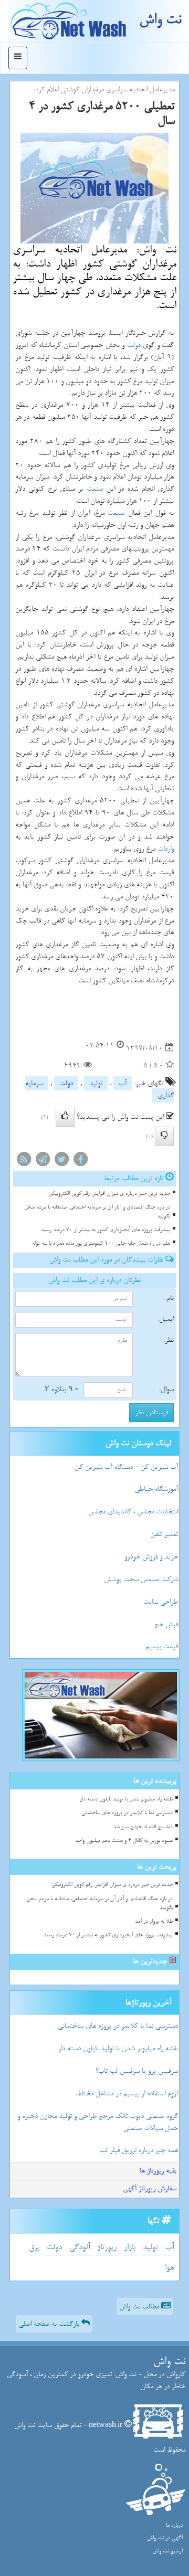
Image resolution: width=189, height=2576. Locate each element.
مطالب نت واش (140, 2307)
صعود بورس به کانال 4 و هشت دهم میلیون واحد (124, 1841)
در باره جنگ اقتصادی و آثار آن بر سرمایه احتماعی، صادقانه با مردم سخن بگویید (97, 1212)
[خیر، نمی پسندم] (164, 1136)
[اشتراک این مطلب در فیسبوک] (80, 1162)
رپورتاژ (107, 2247)
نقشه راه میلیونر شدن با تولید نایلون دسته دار (126, 1799)
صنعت (95, 489)
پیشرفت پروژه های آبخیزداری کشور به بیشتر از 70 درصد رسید (106, 1230)
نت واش (160, 20)
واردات (166, 849)
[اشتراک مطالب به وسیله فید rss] (24, 1162)
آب (123, 1083)
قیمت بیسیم (162, 1646)
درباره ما (174, 2525)
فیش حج (166, 1624)
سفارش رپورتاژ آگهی (150, 2188)
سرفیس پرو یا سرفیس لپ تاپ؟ (137, 2071)
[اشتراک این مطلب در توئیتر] (61, 1162)
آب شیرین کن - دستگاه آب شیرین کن (126, 1467)
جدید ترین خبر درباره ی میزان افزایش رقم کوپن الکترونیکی (109, 1194)
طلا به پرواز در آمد (154, 1921)
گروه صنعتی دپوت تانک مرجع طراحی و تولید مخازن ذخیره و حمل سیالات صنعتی (98, 2122)
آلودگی (80, 2247)
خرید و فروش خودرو (151, 1557)
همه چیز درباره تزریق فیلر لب (139, 2150)
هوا (169, 2268)
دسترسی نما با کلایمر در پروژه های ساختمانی (127, 1813)
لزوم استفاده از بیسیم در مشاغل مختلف (127, 2093)
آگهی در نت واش (165, 2538)
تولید (96, 1083)
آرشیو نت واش (167, 2551)
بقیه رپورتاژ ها (158, 2171)
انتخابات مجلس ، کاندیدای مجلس (133, 1512)
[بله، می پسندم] (65, 1117)
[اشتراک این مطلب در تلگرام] (43, 1162)
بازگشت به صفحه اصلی (50, 2324)
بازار (130, 2247)
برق (34, 2247)
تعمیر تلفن (164, 1534)
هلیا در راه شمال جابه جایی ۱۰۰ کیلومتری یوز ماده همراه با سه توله (101, 1243)
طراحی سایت (161, 1602)
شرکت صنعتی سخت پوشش (141, 1579)
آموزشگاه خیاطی (156, 1489)
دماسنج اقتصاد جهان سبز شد (143, 1827)
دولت (134, 345)
